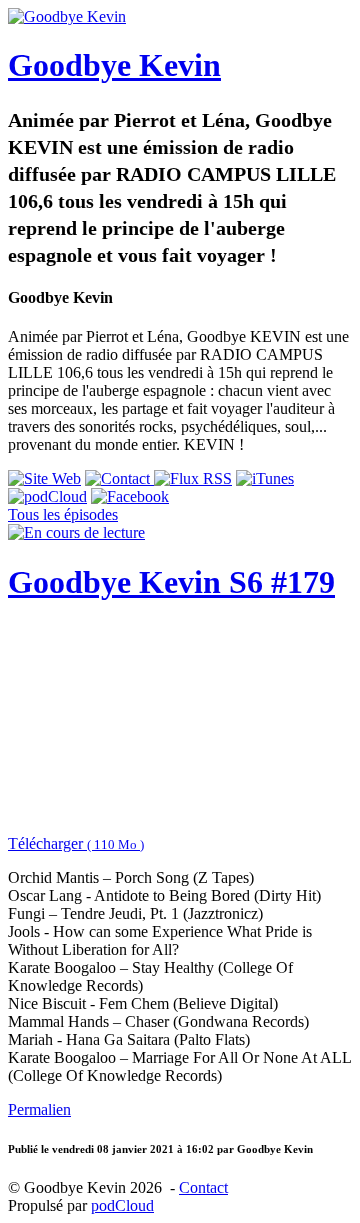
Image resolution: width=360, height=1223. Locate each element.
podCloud (122, 1205)
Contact (203, 1187)
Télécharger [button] (76, 843)
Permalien (39, 1109)
